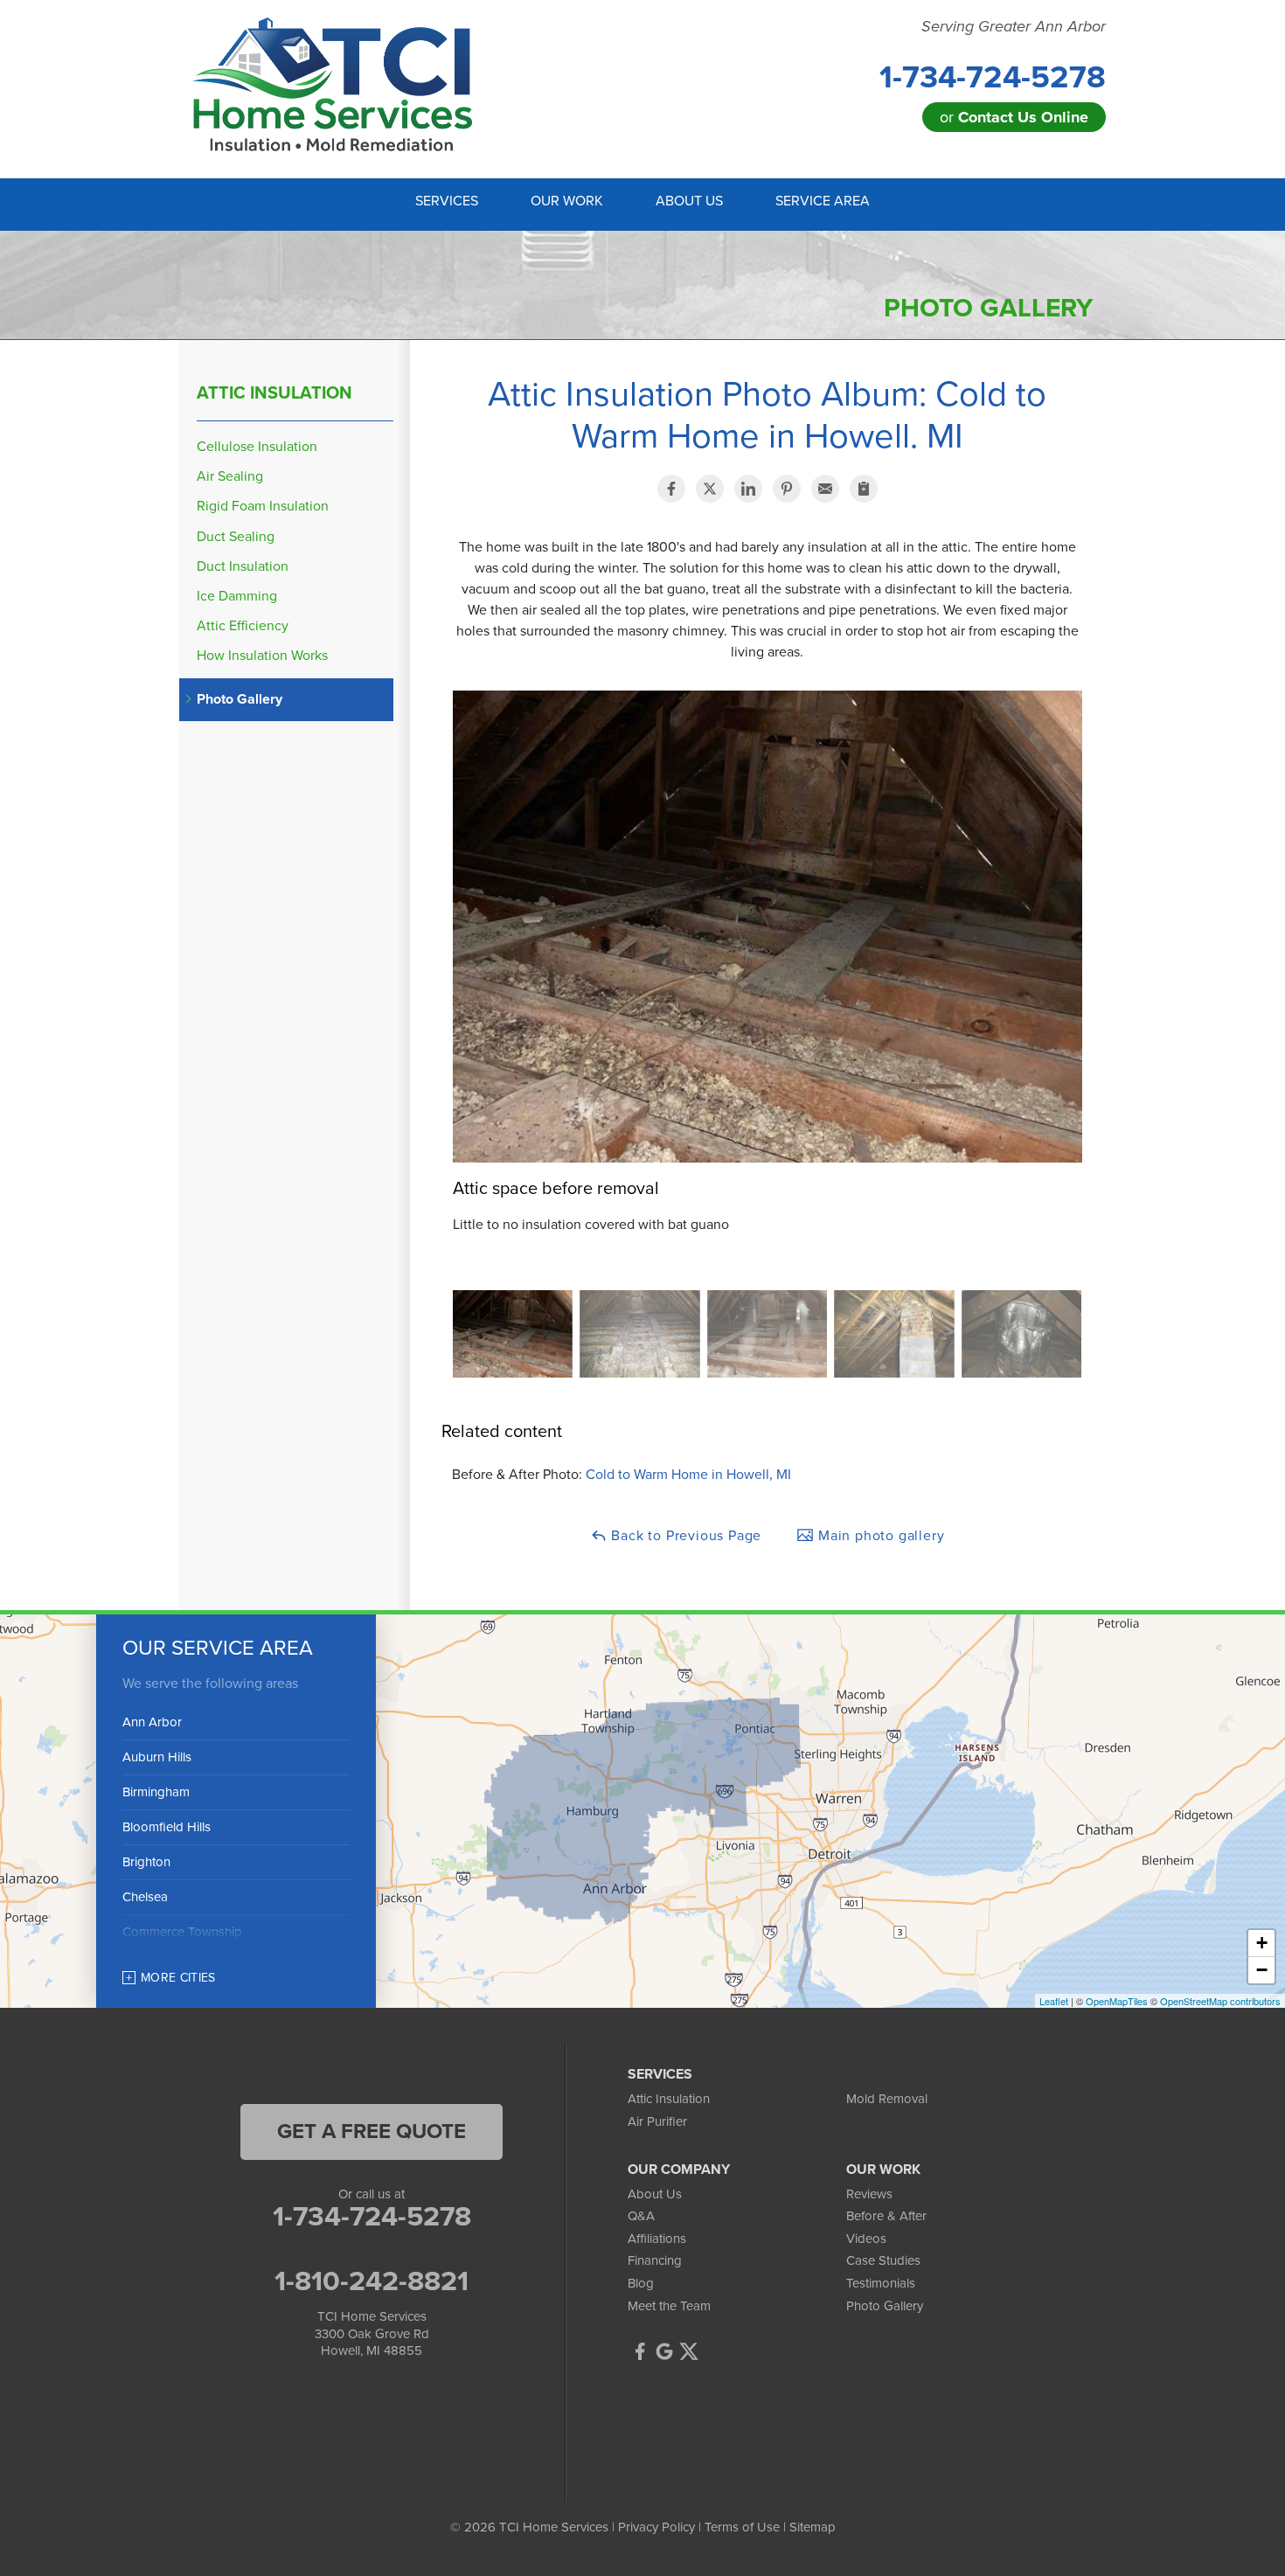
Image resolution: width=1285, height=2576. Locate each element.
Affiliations (657, 2239)
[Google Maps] (664, 2351)
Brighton (146, 1862)
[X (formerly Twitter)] (689, 2351)
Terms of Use (742, 2527)
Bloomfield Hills (167, 1827)
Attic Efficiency (243, 626)
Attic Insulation (274, 393)
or (1014, 117)
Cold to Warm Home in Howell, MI (688, 1475)
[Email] (825, 489)
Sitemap (813, 2527)
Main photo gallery (879, 1536)
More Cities (178, 1978)
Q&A (641, 2216)
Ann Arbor (152, 1722)
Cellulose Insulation (257, 447)
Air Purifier (657, 2121)
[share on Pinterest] (787, 489)
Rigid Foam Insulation (263, 507)
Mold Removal (887, 2099)
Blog (641, 2283)
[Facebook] (640, 2351)
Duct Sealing (236, 537)
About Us (655, 2194)
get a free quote (372, 2132)
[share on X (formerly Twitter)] (710, 489)
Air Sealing (230, 477)
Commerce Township (182, 1932)
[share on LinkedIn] (748, 489)
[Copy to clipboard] (864, 489)
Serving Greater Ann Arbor (1014, 27)
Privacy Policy (656, 2527)
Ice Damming (237, 597)
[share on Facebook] (671, 489)
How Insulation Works (262, 656)
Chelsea (145, 1897)
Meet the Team (669, 2306)
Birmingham (156, 1792)
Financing (655, 2260)
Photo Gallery (240, 700)
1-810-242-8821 (372, 2281)
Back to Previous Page (685, 1536)
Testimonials (881, 2283)
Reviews (869, 2194)
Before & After (886, 2216)
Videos (866, 2239)
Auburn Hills (157, 1757)
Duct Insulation (243, 567)
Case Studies (883, 2260)
